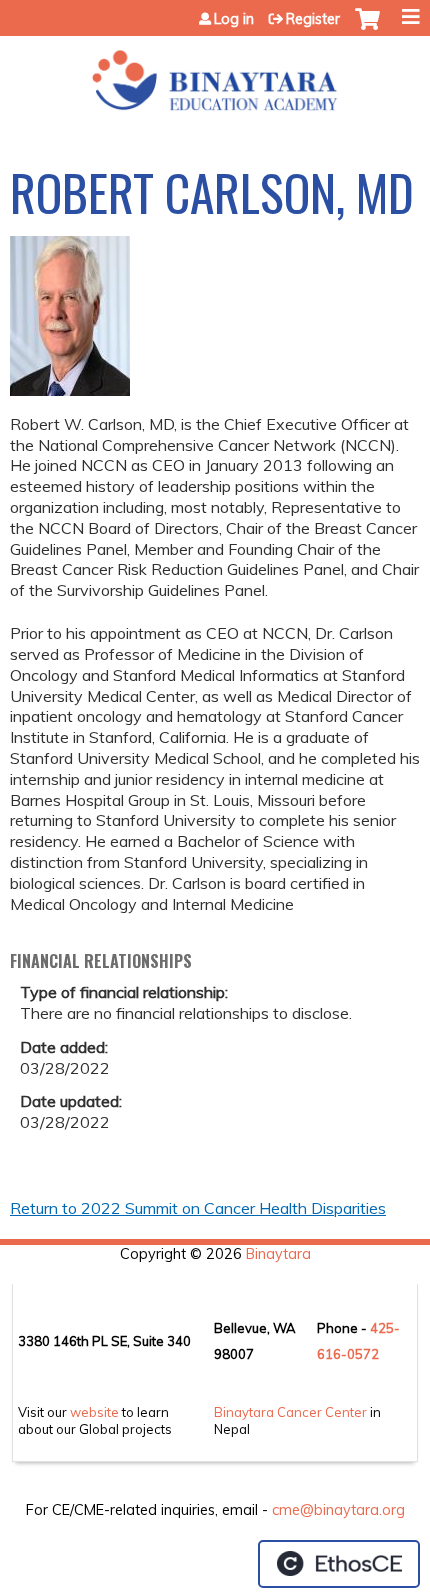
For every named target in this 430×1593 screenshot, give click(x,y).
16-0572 (352, 1354)
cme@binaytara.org (338, 1510)
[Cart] (367, 29)
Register (313, 19)
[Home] (215, 74)
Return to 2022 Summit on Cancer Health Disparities (198, 1208)
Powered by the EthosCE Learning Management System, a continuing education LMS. (339, 1564)
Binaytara (278, 1254)
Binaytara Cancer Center (290, 1412)
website (94, 1412)
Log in (234, 19)
